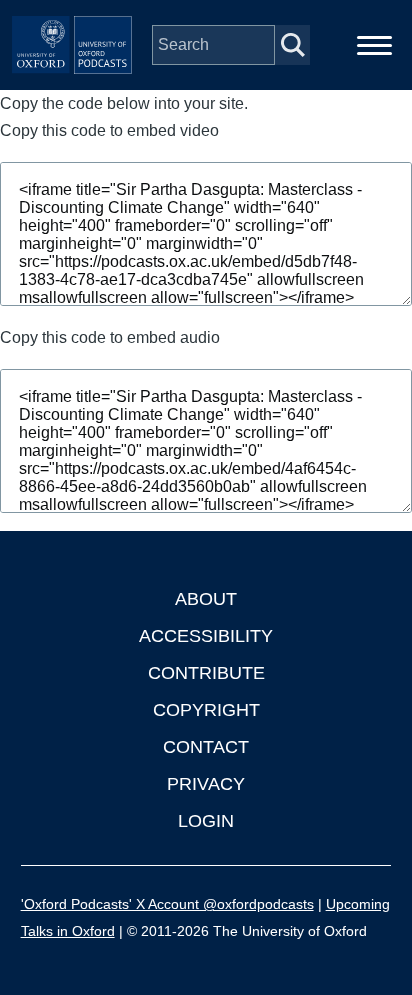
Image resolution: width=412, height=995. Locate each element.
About (206, 599)
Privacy (206, 784)
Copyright (206, 710)
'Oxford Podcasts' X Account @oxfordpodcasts (167, 904)
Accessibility (206, 636)
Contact (206, 747)
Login (206, 821)
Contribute (206, 673)
